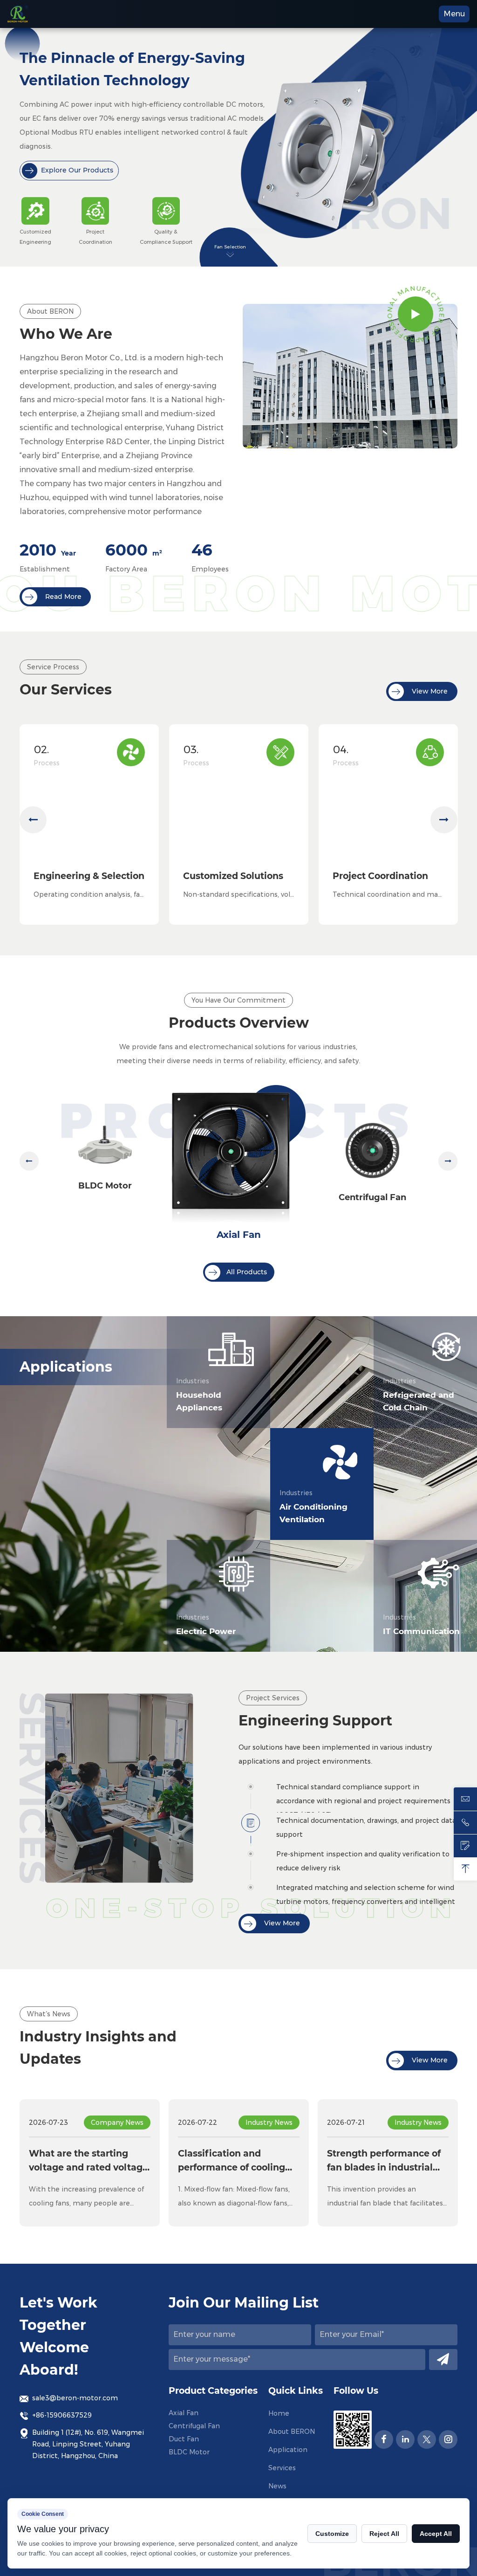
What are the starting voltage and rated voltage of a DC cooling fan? (89, 2162)
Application (288, 2450)
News (277, 2486)
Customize (332, 2534)
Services (282, 2468)
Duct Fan (184, 2439)
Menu (454, 14)
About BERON (292, 2432)
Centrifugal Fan (372, 1197)
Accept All (436, 2534)
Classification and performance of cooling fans (232, 2162)
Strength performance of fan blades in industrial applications (384, 2162)
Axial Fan (239, 1235)
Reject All (384, 2534)
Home (279, 2413)
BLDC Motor (105, 1186)
